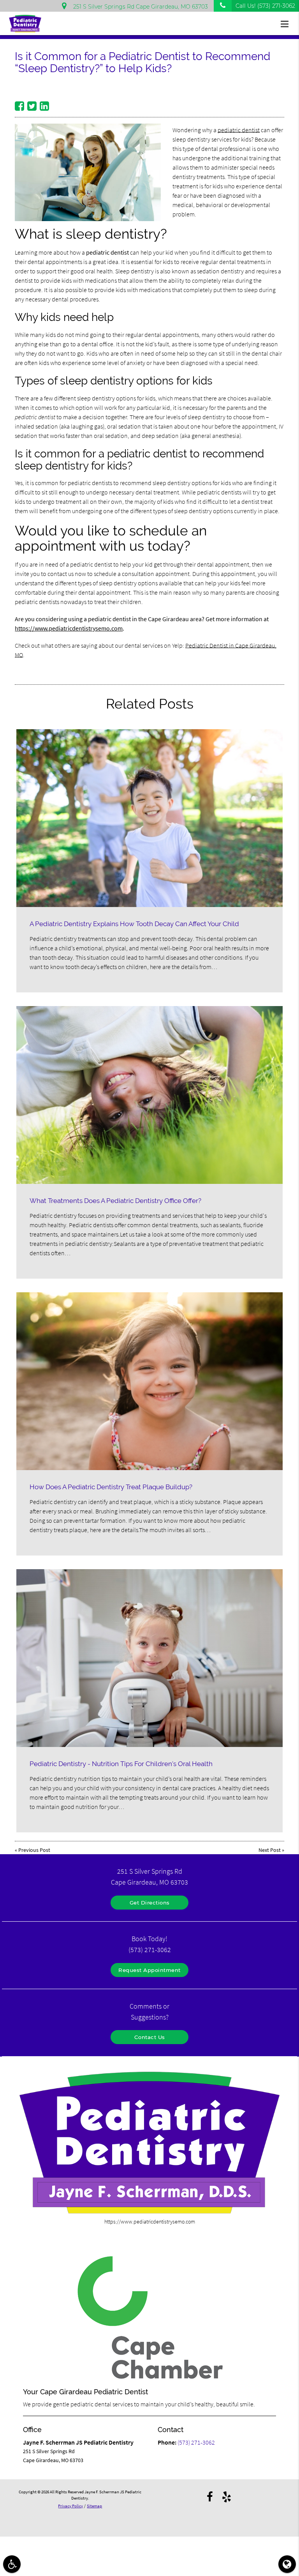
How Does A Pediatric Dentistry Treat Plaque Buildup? (111, 1487)
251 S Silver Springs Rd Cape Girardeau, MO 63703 (139, 7)
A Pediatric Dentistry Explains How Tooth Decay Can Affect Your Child (134, 924)
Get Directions (150, 1903)
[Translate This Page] (287, 2564)
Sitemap (94, 2506)
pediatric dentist (239, 130)
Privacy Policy (70, 2506)
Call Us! (265, 6)
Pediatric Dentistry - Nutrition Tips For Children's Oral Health (121, 1764)
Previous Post (34, 1850)
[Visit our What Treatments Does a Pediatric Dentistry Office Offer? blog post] (149, 1095)
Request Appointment (149, 1970)
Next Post (270, 1850)
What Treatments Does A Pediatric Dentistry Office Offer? (115, 1201)
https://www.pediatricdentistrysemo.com (69, 628)
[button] (287, 24)
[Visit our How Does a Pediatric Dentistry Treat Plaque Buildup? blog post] (149, 1381)
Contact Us (150, 2037)
